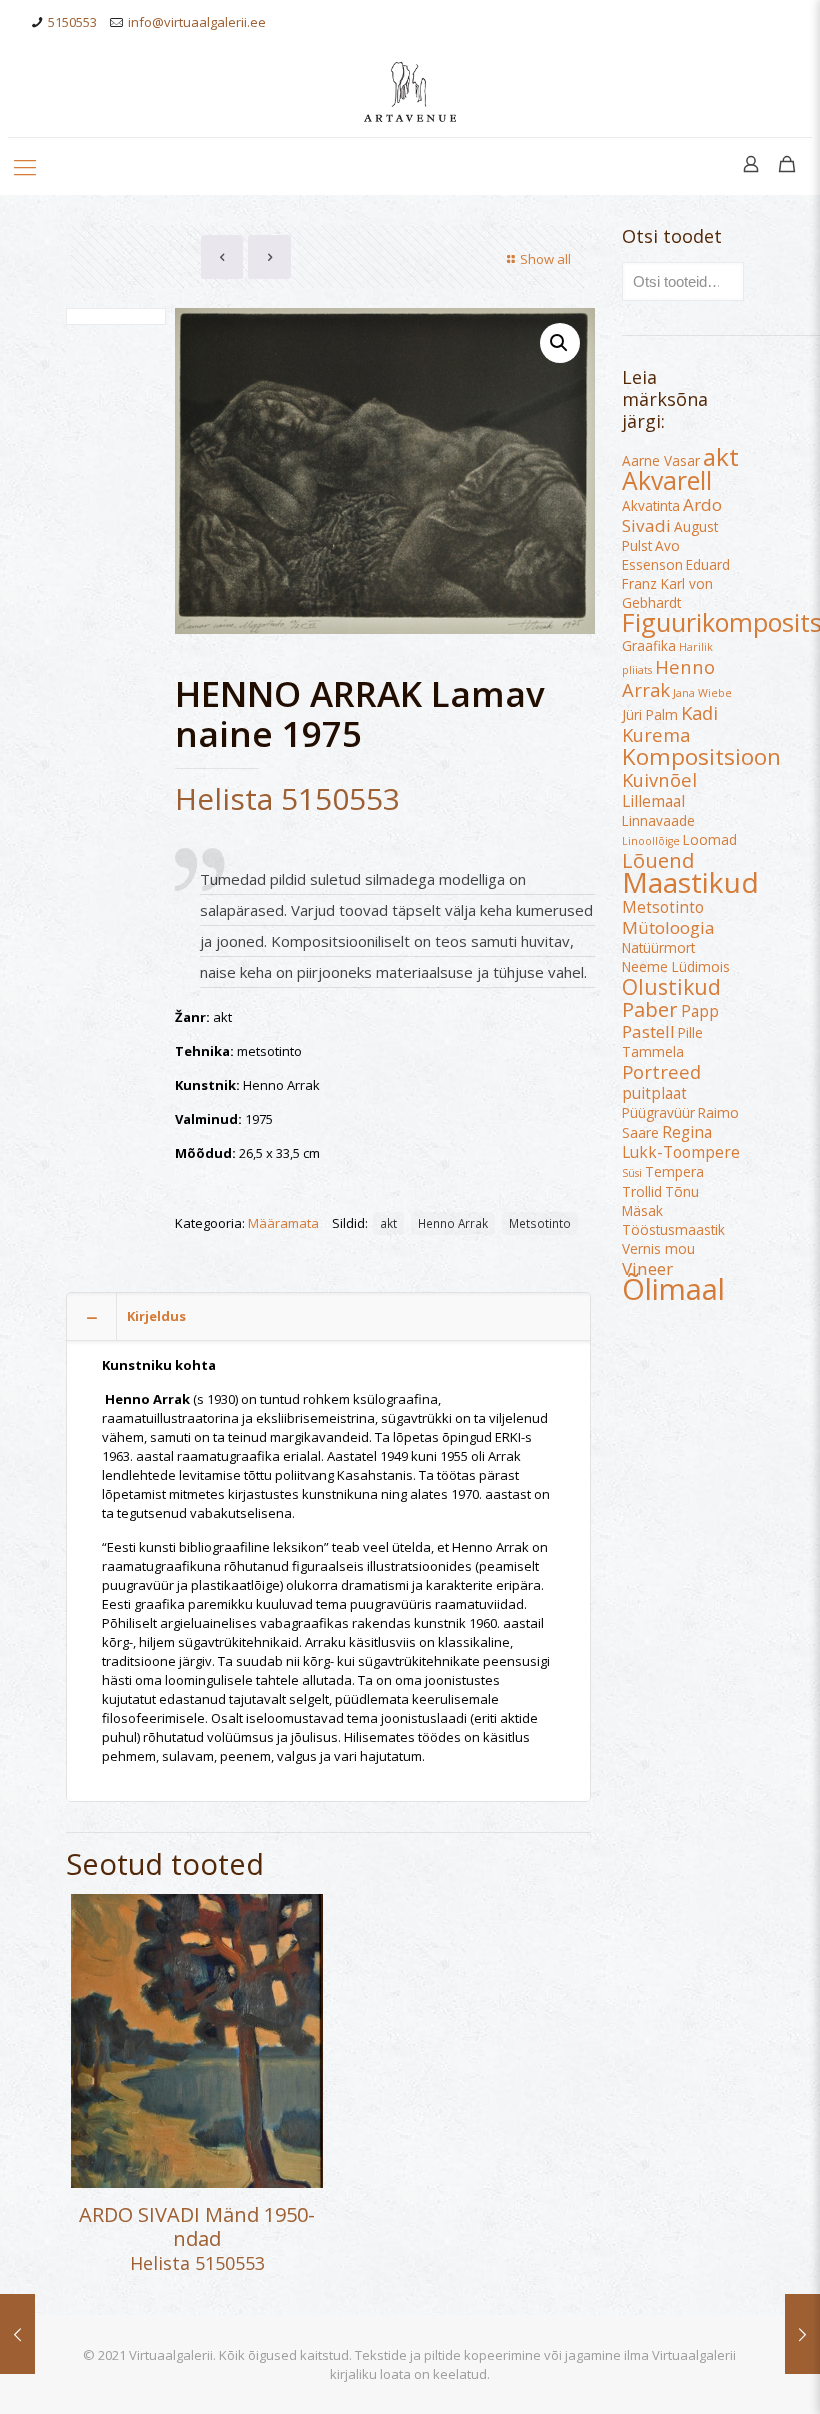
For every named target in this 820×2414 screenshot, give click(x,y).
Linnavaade (658, 821)
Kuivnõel (659, 779)
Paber (650, 1009)
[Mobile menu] (25, 166)
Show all (545, 259)
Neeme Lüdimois (676, 967)
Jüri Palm (650, 715)
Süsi (632, 1173)
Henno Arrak (453, 1223)
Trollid (642, 1192)
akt (388, 1223)
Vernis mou (658, 1249)
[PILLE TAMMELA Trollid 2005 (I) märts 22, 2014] (17, 2334)
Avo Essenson (652, 555)
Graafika (649, 646)
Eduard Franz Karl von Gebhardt (676, 584)
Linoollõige (651, 841)
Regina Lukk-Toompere (681, 1142)
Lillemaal (653, 801)
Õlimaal (673, 1289)
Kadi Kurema (670, 723)
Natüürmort (658, 948)
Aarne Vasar (661, 461)
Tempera (674, 1172)
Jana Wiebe (702, 693)
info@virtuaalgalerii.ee (197, 22)
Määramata (283, 1223)
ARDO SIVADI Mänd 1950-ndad (197, 2226)
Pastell (648, 1031)
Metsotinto (540, 1223)
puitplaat (654, 1093)
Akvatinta (651, 506)
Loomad (710, 840)
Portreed (661, 1071)
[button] (560, 343)
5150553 (72, 22)
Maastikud (690, 882)
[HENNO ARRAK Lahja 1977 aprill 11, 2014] (802, 2334)
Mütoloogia (668, 927)
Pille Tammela (662, 1042)
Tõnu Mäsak (660, 1201)
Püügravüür (658, 1113)
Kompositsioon (701, 756)
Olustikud (671, 986)
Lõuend (658, 860)
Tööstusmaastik (673, 1230)
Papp (700, 1011)
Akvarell (667, 480)
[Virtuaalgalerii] (410, 91)
